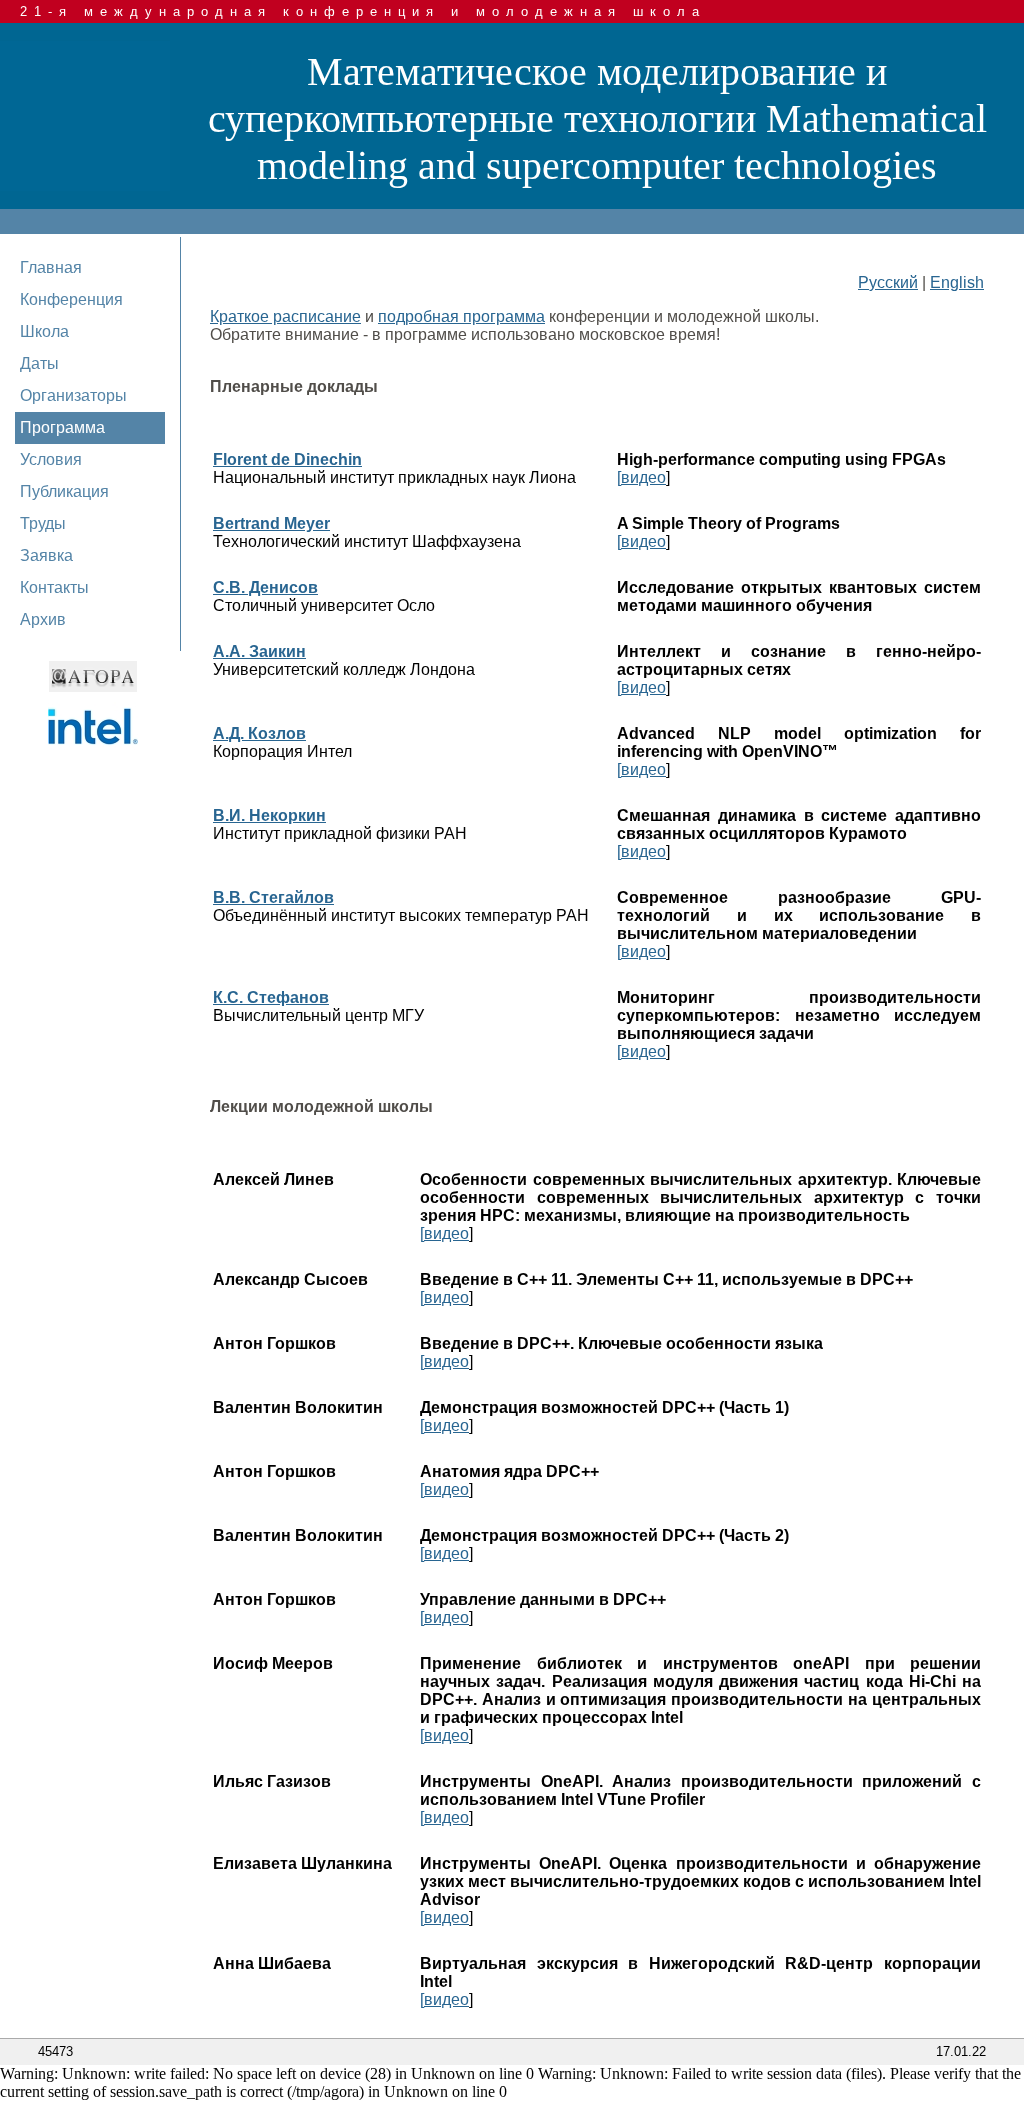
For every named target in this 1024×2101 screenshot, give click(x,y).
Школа (44, 331)
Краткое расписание (285, 316)
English (957, 282)
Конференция (71, 299)
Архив (43, 619)
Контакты (54, 587)
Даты (39, 363)
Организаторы (73, 395)
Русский (888, 282)
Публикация (64, 491)
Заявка (46, 555)
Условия (51, 459)
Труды (43, 523)
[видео (641, 477)
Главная (51, 267)
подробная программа (461, 316)
